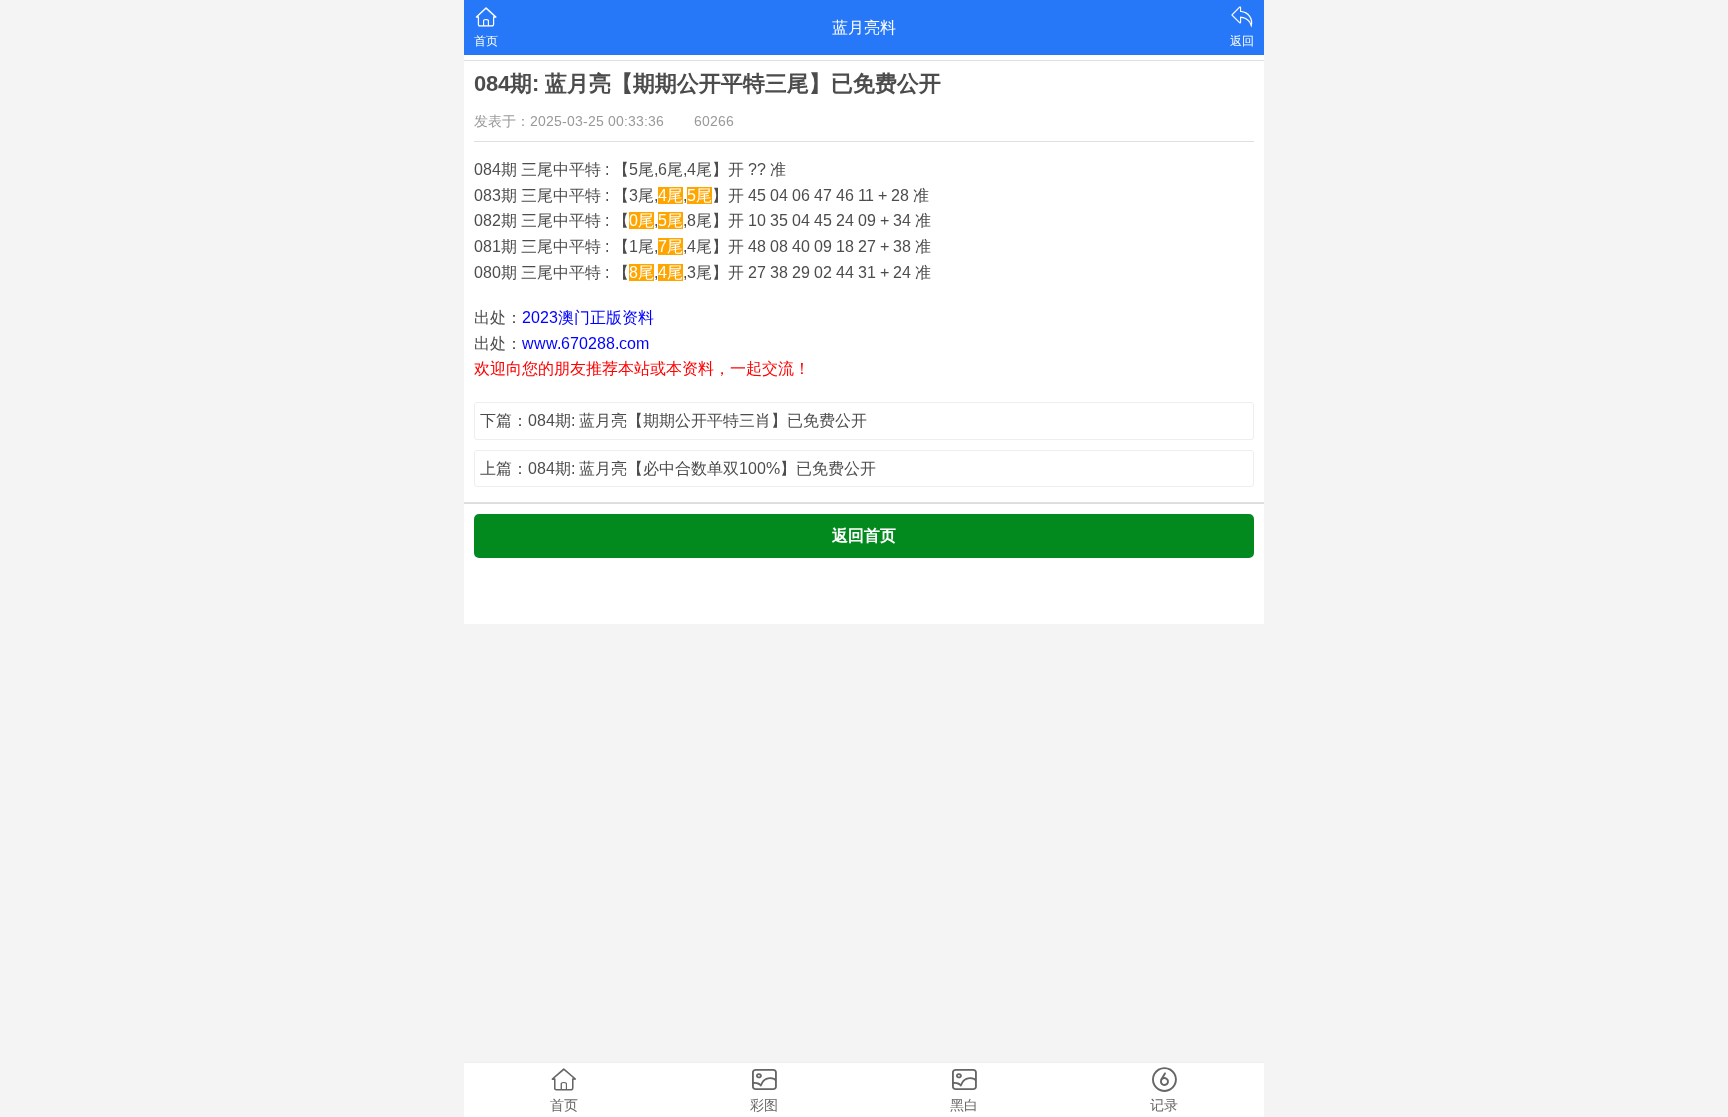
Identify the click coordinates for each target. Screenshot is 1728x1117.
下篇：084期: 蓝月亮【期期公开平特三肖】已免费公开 (673, 420)
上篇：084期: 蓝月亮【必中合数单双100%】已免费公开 (678, 468)
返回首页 (864, 535)
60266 (714, 121)
